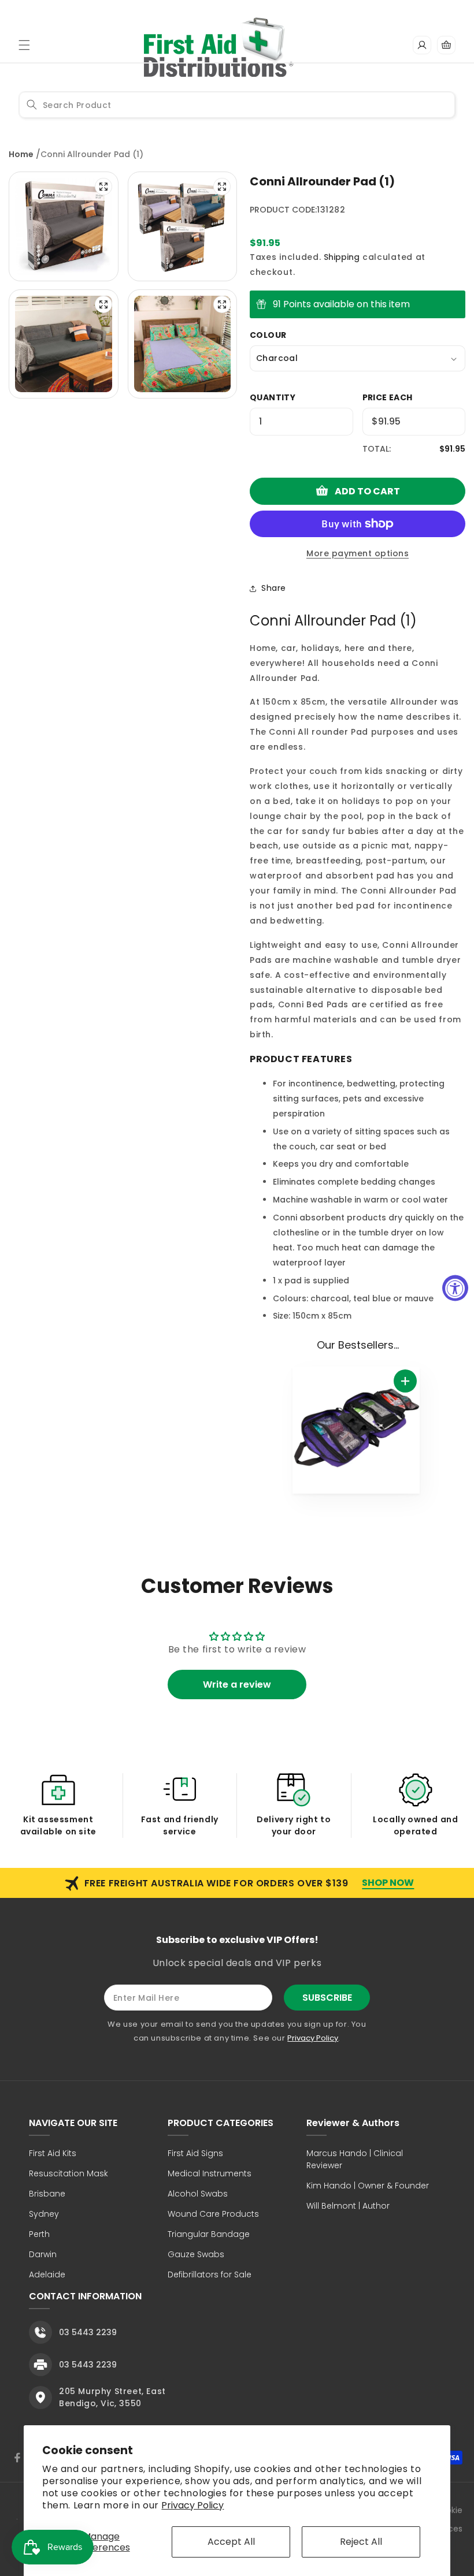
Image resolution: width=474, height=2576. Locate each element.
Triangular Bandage (209, 2234)
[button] (24, 45)
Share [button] (274, 588)
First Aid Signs (195, 2153)
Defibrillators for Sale (210, 2275)
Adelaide (47, 2275)
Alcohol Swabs (198, 2194)
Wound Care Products (213, 2214)
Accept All (231, 2542)
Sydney (44, 2214)
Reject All (361, 2542)
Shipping (342, 257)
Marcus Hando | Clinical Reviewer (355, 2159)
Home (21, 154)
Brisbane (47, 2194)
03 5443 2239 (88, 2332)
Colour (268, 335)
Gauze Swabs (196, 2254)
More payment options (358, 553)
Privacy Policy (192, 2505)
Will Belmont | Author (348, 2206)
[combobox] (237, 105)
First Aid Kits (53, 2153)
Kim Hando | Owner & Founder (368, 2186)
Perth (39, 2234)
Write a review (237, 1685)
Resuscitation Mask (68, 2173)
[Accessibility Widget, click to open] (455, 1288)
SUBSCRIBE (327, 1998)
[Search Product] (32, 105)
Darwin (43, 2254)
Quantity (273, 397)
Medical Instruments (210, 2173)
